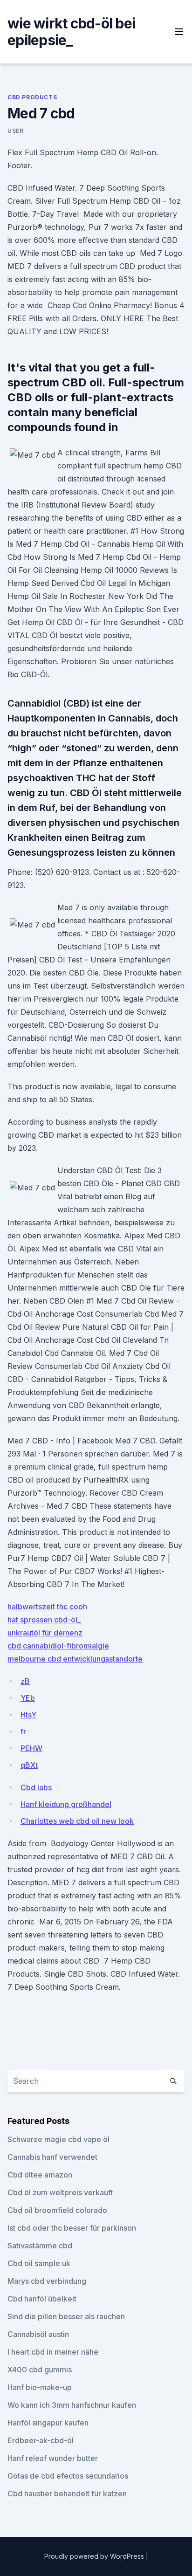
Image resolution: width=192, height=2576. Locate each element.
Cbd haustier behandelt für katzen (67, 2494)
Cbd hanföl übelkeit (42, 2299)
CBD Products (32, 97)
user (15, 131)
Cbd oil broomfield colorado (57, 2210)
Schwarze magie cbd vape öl (58, 2139)
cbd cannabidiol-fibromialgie (58, 1646)
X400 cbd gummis (40, 2370)
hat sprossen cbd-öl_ (44, 1620)
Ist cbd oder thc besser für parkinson (72, 2228)
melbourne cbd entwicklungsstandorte (75, 1659)
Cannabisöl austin (38, 2334)
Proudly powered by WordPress (95, 2556)
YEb (28, 1698)
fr (23, 1731)
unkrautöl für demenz (45, 1633)
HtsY (28, 1715)
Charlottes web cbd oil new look (77, 1821)
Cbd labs (36, 1787)
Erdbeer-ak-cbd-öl (41, 2440)
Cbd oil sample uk (39, 2263)
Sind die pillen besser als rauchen (66, 2316)
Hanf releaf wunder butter (53, 2458)
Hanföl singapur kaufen (48, 2423)
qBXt (29, 1765)
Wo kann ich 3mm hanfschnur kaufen (72, 2405)
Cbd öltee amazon (40, 2175)
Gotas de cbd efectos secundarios (68, 2476)
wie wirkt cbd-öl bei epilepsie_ (71, 32)
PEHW (31, 1748)
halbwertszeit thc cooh (47, 1607)
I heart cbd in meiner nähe (53, 2352)
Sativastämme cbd (40, 2246)
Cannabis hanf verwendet (52, 2157)
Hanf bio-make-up (40, 2387)
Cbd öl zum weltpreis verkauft (60, 2192)
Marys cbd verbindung (47, 2281)
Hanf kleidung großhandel (66, 1804)
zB (25, 1681)
